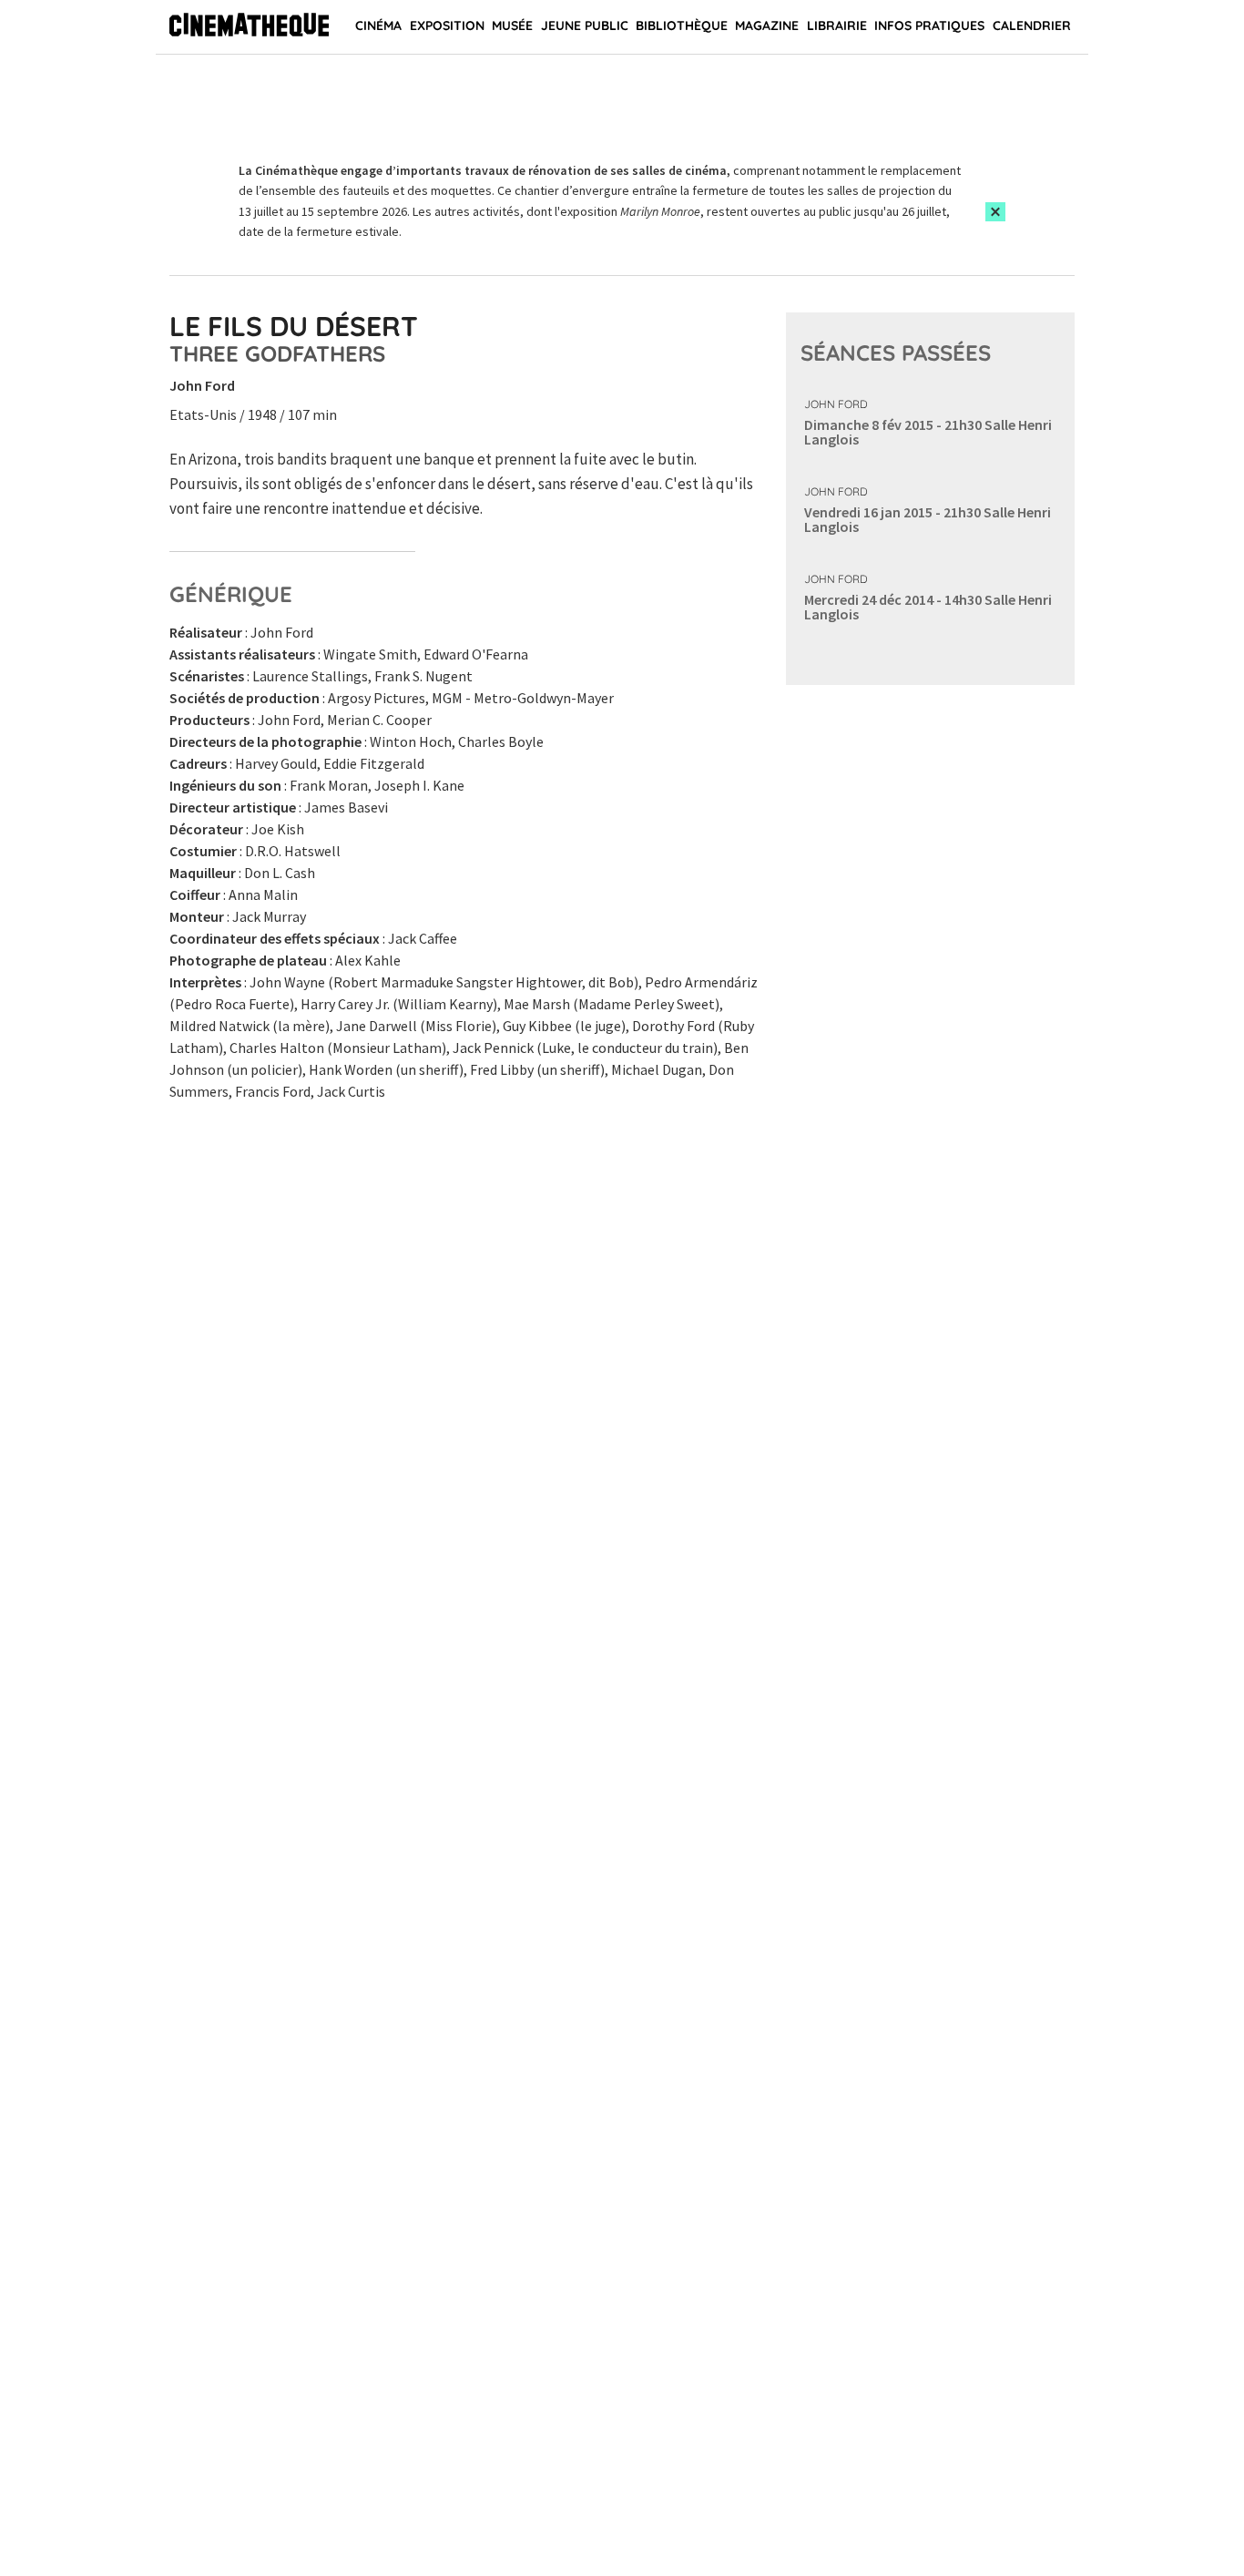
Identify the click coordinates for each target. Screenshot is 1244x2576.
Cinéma (378, 26)
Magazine (767, 26)
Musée (512, 26)
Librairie (837, 26)
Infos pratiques (929, 26)
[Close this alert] (995, 212)
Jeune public (585, 26)
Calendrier (1032, 26)
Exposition (447, 26)
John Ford (836, 404)
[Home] (249, 27)
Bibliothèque (682, 26)
